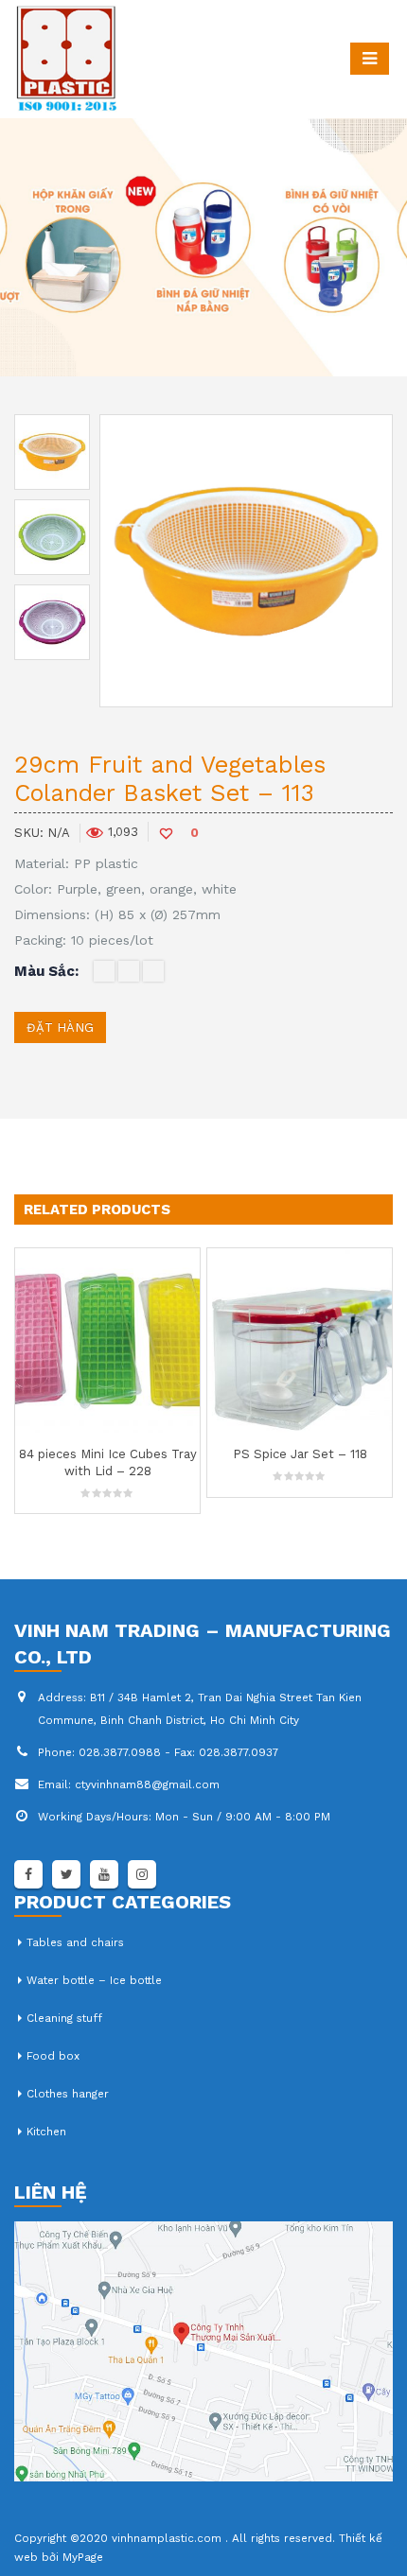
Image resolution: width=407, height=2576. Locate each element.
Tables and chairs (75, 1942)
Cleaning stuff (64, 2018)
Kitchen (46, 2132)
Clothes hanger (68, 2094)
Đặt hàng (60, 1027)
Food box (53, 2056)
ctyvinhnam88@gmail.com (147, 1784)
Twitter (66, 1874)
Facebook (28, 1874)
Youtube (104, 1874)
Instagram (142, 1874)
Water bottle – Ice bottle (94, 1980)
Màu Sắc (44, 971)
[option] (52, 452)
